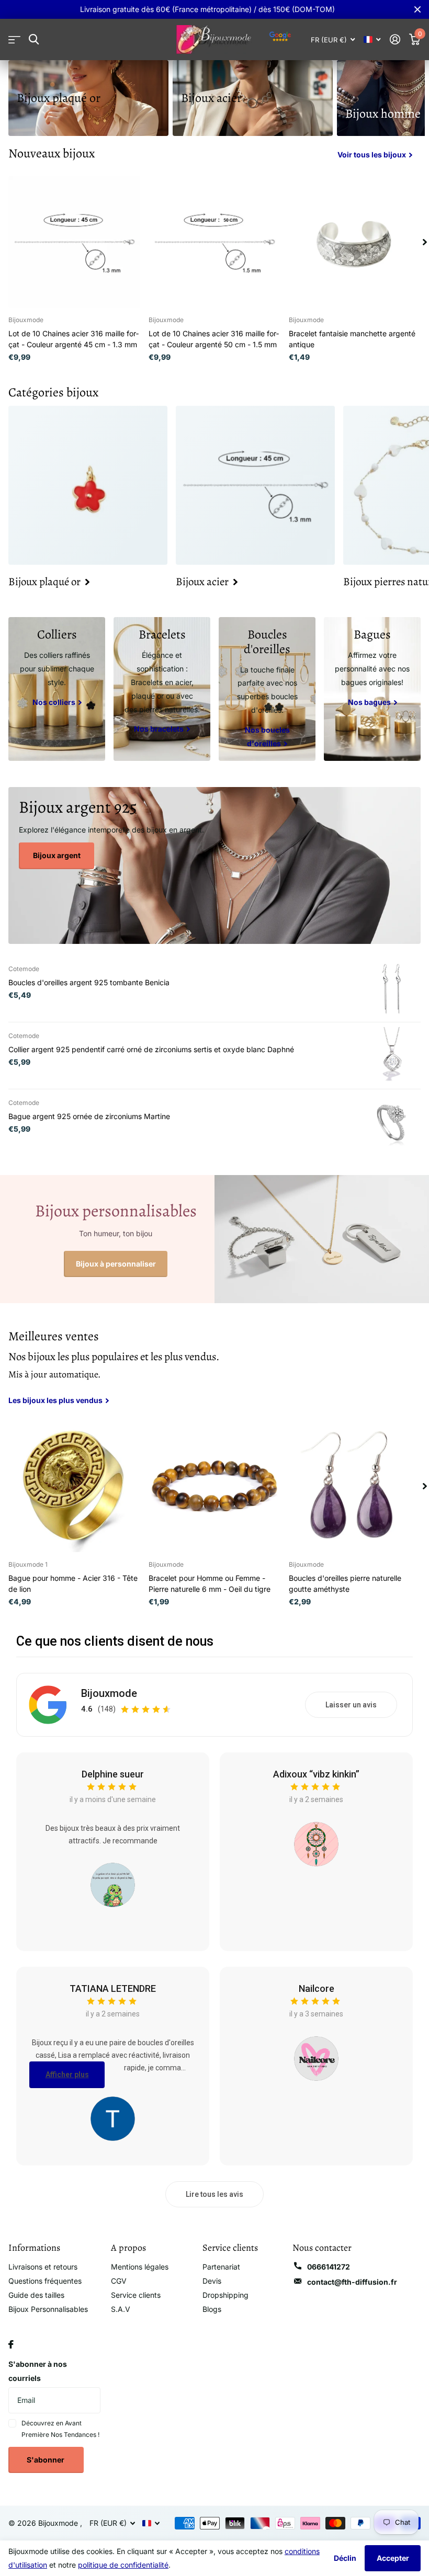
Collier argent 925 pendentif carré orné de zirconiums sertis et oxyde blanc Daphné (151, 1049)
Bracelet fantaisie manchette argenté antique (352, 339)
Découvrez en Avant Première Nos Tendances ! (60, 2429)
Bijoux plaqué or (59, 98)
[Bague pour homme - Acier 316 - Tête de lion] (74, 1486)
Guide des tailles (36, 2295)
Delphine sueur (113, 1774)
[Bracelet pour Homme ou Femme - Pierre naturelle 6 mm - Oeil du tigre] (214, 1486)
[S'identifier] (395, 39)
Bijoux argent (57, 855)
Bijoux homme (383, 113)
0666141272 (329, 2267)
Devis (212, 2281)
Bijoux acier (211, 98)
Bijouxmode (109, 1693)
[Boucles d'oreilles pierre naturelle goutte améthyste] (355, 1486)
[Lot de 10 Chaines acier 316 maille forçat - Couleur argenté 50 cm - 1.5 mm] (214, 242)
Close (417, 9)
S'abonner (46, 2460)
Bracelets (162, 634)
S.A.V (121, 2309)
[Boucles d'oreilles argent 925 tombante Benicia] (392, 988)
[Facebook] (11, 2344)
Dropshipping (225, 2295)
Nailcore (317, 1988)
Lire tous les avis (214, 2194)
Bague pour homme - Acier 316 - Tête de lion (73, 1583)
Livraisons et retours (43, 2267)
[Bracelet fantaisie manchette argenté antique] (355, 242)
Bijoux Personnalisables (48, 2309)
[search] (34, 39)
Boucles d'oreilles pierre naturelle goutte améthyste (345, 1583)
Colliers (57, 634)
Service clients (136, 2295)
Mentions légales (140, 2267)
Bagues (372, 634)
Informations (34, 2248)
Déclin (345, 2558)
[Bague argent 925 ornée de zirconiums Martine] (392, 1122)
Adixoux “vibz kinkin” (316, 1774)
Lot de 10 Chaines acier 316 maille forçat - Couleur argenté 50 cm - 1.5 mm (214, 339)
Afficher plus (67, 2075)
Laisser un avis (351, 1705)
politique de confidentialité (123, 2565)
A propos (128, 2248)
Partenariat (221, 2267)
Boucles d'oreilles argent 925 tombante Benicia (89, 982)
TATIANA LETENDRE (113, 1988)
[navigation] (425, 242)
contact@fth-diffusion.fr (352, 2282)
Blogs (212, 2309)
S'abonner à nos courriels (38, 2371)
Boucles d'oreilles (267, 642)
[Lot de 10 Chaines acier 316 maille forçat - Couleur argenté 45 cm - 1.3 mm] (74, 242)
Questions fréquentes (45, 2281)
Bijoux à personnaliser (116, 1264)
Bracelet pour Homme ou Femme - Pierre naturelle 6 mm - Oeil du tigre (210, 1583)
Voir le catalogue (14, 39)
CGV (119, 2281)
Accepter (393, 2558)
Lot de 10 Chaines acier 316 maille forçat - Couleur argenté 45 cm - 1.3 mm (74, 339)
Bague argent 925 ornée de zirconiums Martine (89, 1116)
